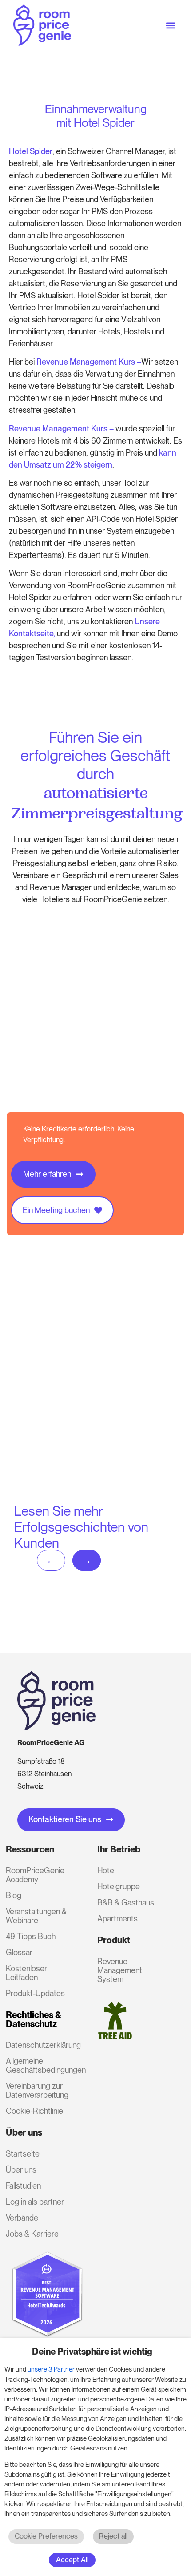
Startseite (23, 2154)
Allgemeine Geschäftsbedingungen (40, 2065)
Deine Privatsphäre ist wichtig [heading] (92, 2352)
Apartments (117, 1919)
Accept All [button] (72, 2560)
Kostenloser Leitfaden (26, 1973)
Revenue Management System (120, 1970)
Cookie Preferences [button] (46, 2536)
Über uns (21, 2170)
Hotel (106, 1870)
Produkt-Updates (35, 1993)
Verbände (22, 2218)
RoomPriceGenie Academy (35, 1875)
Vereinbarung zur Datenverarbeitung (37, 2090)
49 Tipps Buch (31, 1936)
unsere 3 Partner (51, 2369)
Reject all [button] (113, 2536)
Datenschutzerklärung (40, 2045)
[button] (170, 25)
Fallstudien (23, 2186)
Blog (14, 1895)
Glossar (19, 1952)
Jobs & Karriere (32, 2234)
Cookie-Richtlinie (34, 2111)
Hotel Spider (31, 151)
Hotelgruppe (119, 1886)
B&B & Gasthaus (126, 1902)
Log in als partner (35, 2202)
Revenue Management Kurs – (61, 429)
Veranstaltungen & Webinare (36, 1916)
